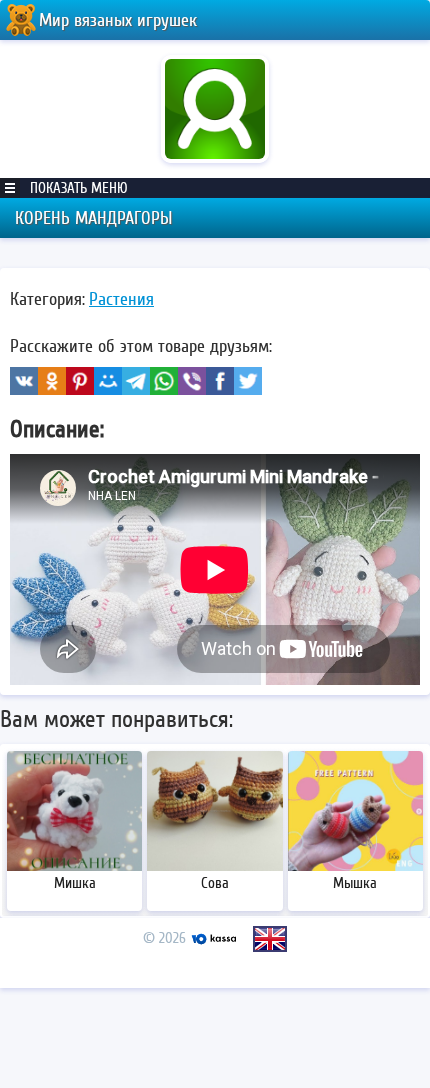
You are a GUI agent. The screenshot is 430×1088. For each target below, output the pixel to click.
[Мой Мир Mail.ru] (108, 381)
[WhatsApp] (164, 381)
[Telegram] (136, 381)
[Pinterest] (80, 381)
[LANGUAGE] (270, 939)
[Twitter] (248, 381)
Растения (121, 299)
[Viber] (192, 381)
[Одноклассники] (52, 381)
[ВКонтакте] (24, 381)
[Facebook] (220, 381)
